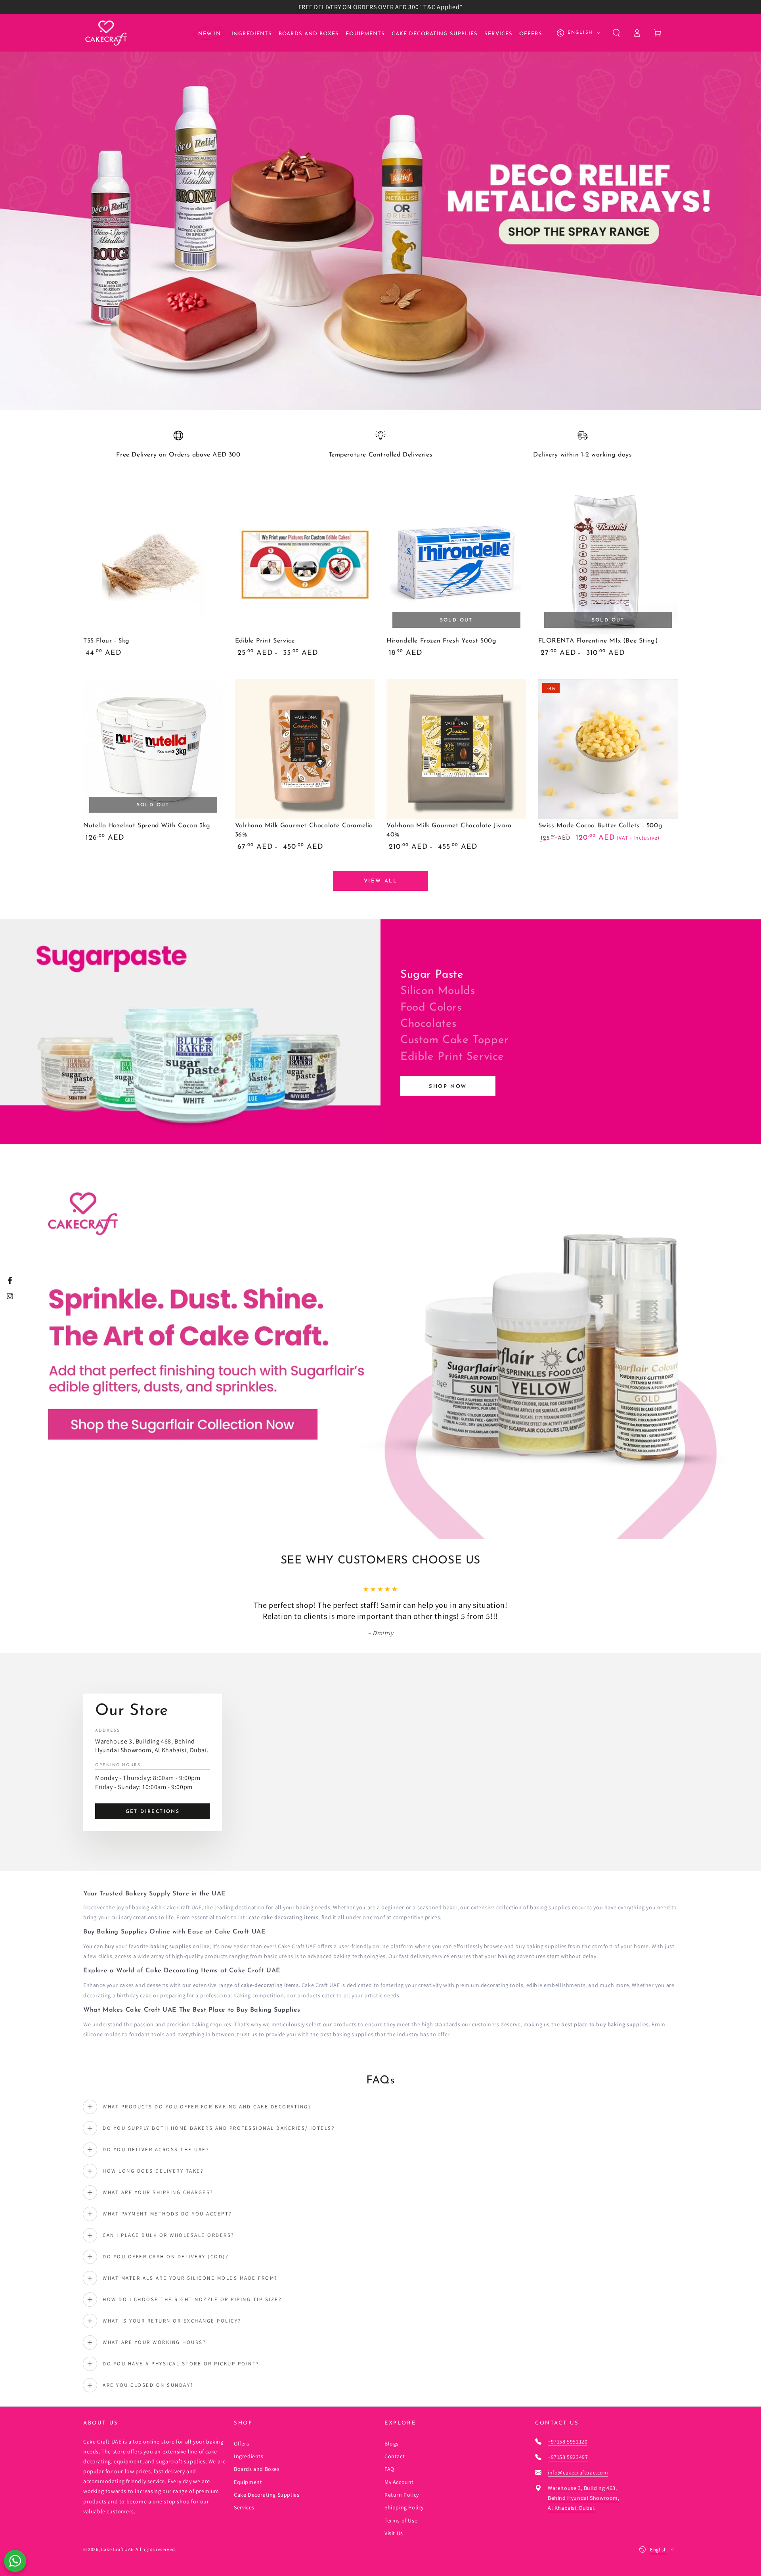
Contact (395, 2456)
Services (244, 2507)
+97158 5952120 (568, 2442)
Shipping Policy (404, 2507)
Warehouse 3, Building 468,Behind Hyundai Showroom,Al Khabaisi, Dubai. (583, 2498)
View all (381, 881)
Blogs (392, 2444)
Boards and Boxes (257, 2469)
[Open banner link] (380, 212)
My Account (399, 2482)
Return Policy (402, 2495)
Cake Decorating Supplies (267, 2495)
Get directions (153, 1812)
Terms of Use (401, 2520)
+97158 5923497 (568, 2457)
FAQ (389, 2469)
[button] (616, 33)
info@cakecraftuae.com (578, 2472)
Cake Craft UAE (117, 2549)
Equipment (248, 2482)
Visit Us (394, 2533)
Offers (242, 2444)
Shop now (448, 1087)
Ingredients (249, 2456)
